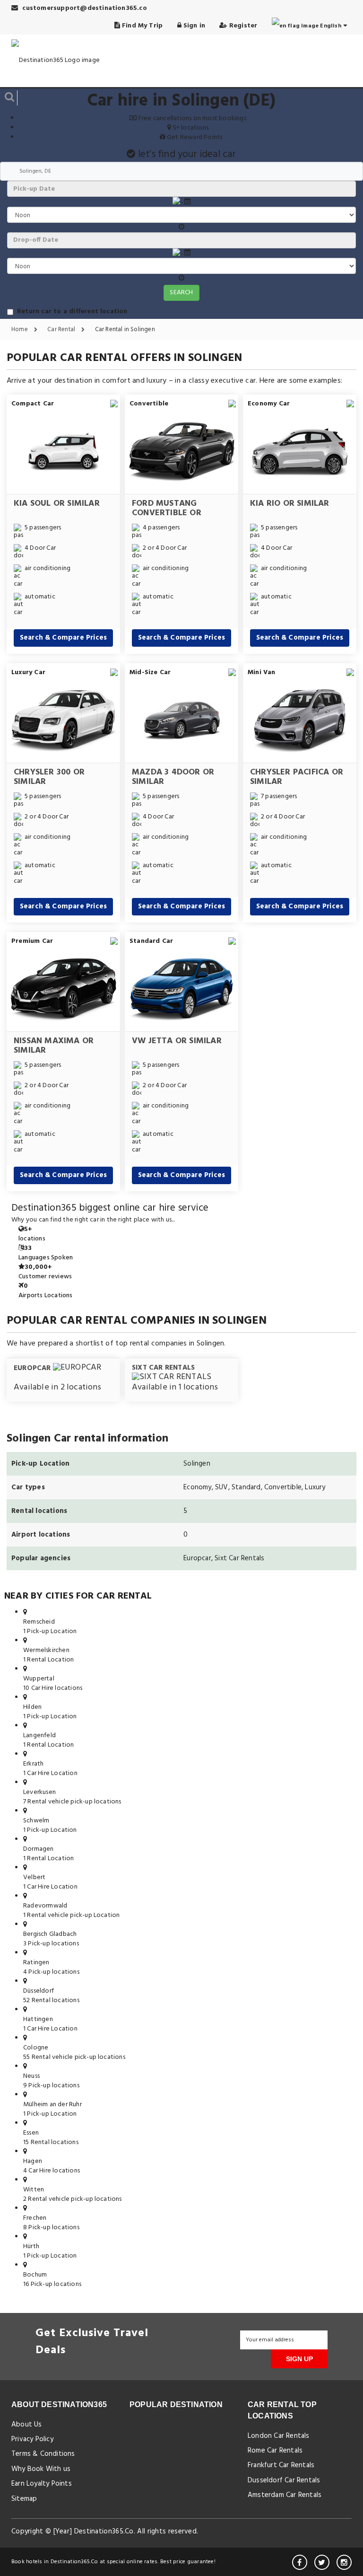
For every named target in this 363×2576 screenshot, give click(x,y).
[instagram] (344, 2562)
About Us (27, 2425)
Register (242, 26)
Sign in (194, 26)
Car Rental (62, 330)
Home (20, 330)
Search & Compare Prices (64, 638)
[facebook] (300, 2562)
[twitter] (322, 2562)
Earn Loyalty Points (42, 2484)
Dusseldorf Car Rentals (284, 2480)
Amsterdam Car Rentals (285, 2495)
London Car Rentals (279, 2436)
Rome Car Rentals (275, 2451)
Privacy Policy (32, 2439)
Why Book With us (41, 2469)
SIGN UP (299, 2359)
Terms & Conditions (43, 2454)
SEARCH (181, 293)
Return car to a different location (72, 312)
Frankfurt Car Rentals (281, 2465)
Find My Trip (142, 26)
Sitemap (24, 2499)
